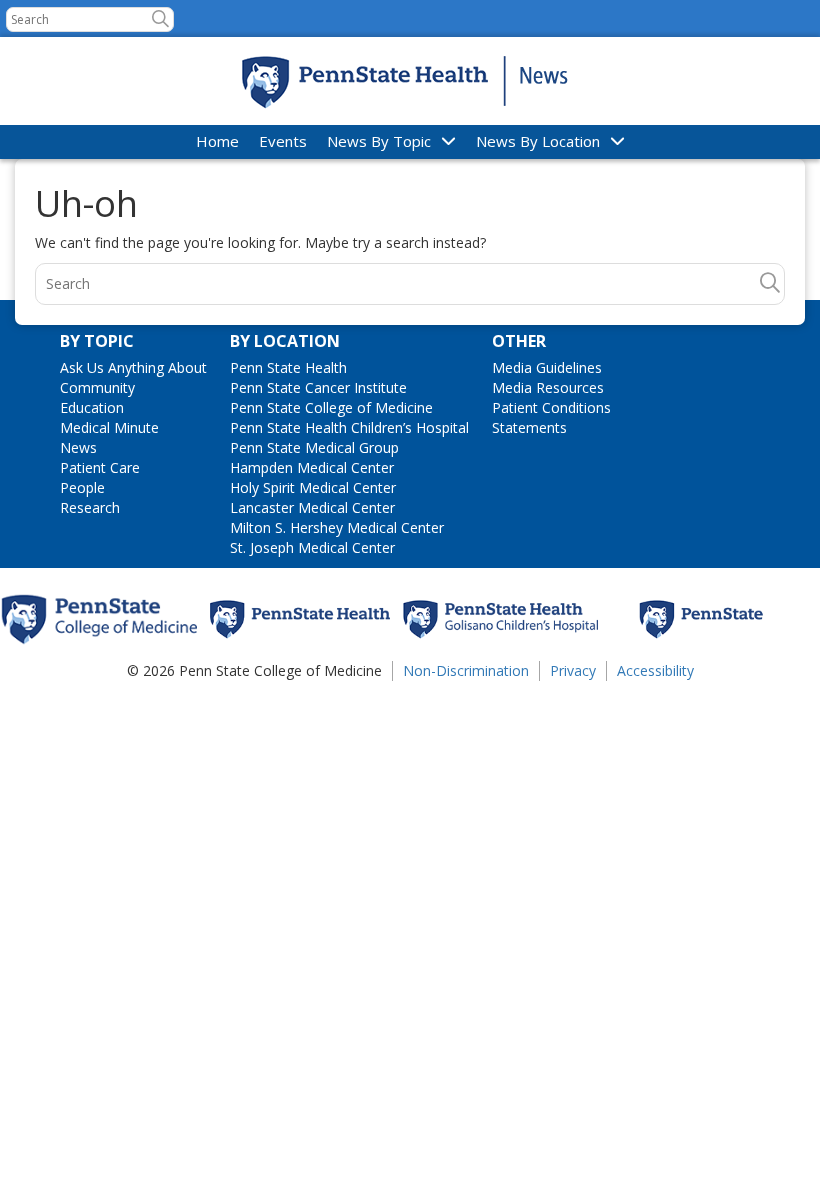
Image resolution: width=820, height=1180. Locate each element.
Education (92, 407)
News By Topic (379, 141)
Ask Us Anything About (133, 367)
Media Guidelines (547, 367)
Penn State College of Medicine (331, 407)
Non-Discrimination (466, 670)
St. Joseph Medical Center (312, 547)
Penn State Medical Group (314, 447)
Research (90, 507)
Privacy (573, 670)
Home (217, 141)
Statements (529, 427)
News (78, 447)
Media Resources (548, 387)
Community (97, 387)
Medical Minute (109, 427)
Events (283, 141)
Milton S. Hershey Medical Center (337, 527)
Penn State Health (288, 367)
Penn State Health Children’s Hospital (349, 427)
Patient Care (100, 467)
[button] (160, 18)
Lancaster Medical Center (312, 507)
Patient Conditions (551, 407)
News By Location (538, 141)
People (82, 487)
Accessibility (655, 670)
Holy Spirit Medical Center (313, 487)
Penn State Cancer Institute (318, 387)
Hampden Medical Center (312, 467)
